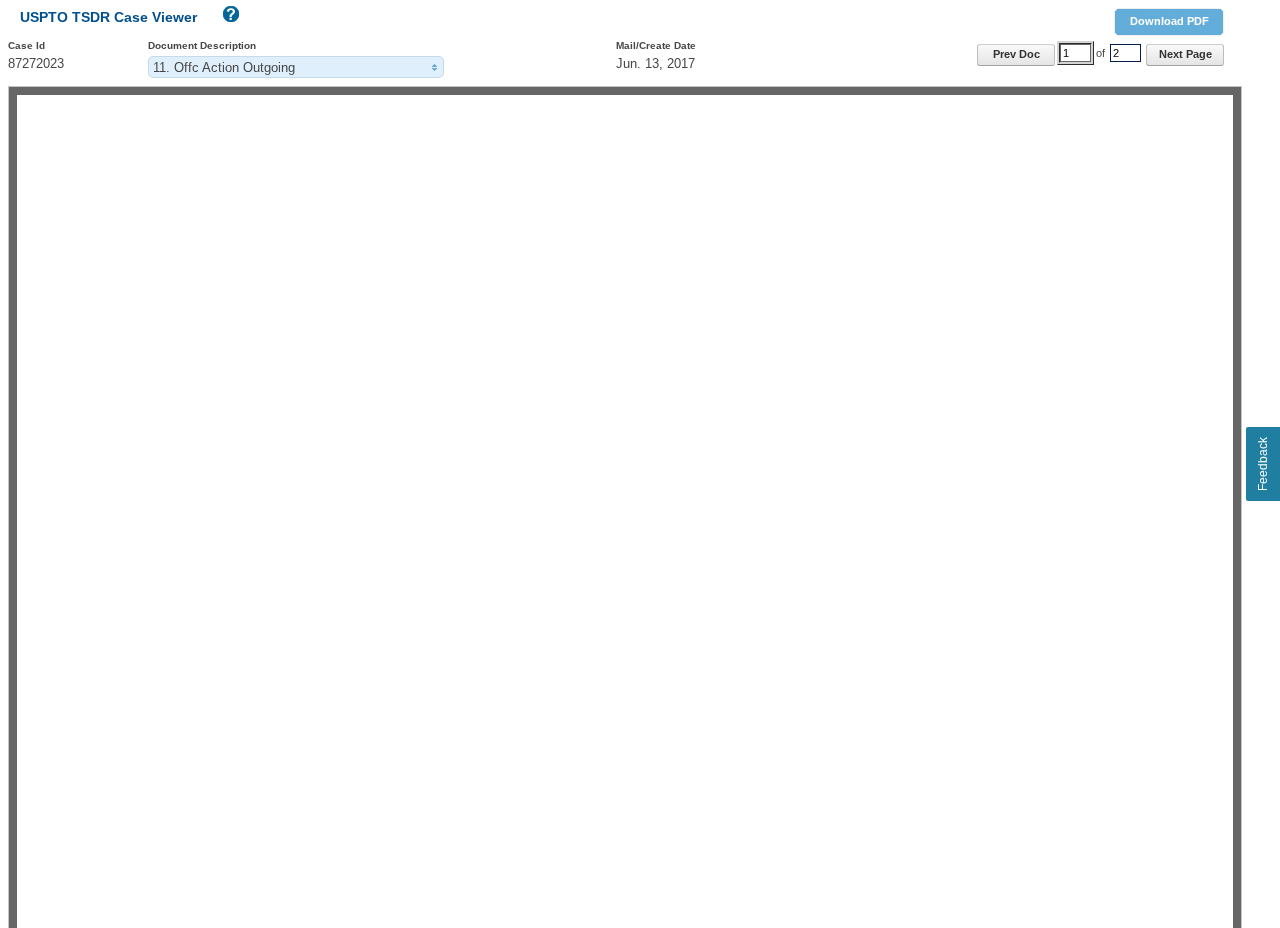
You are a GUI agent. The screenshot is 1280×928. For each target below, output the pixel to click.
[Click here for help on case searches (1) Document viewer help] (229, 18)
